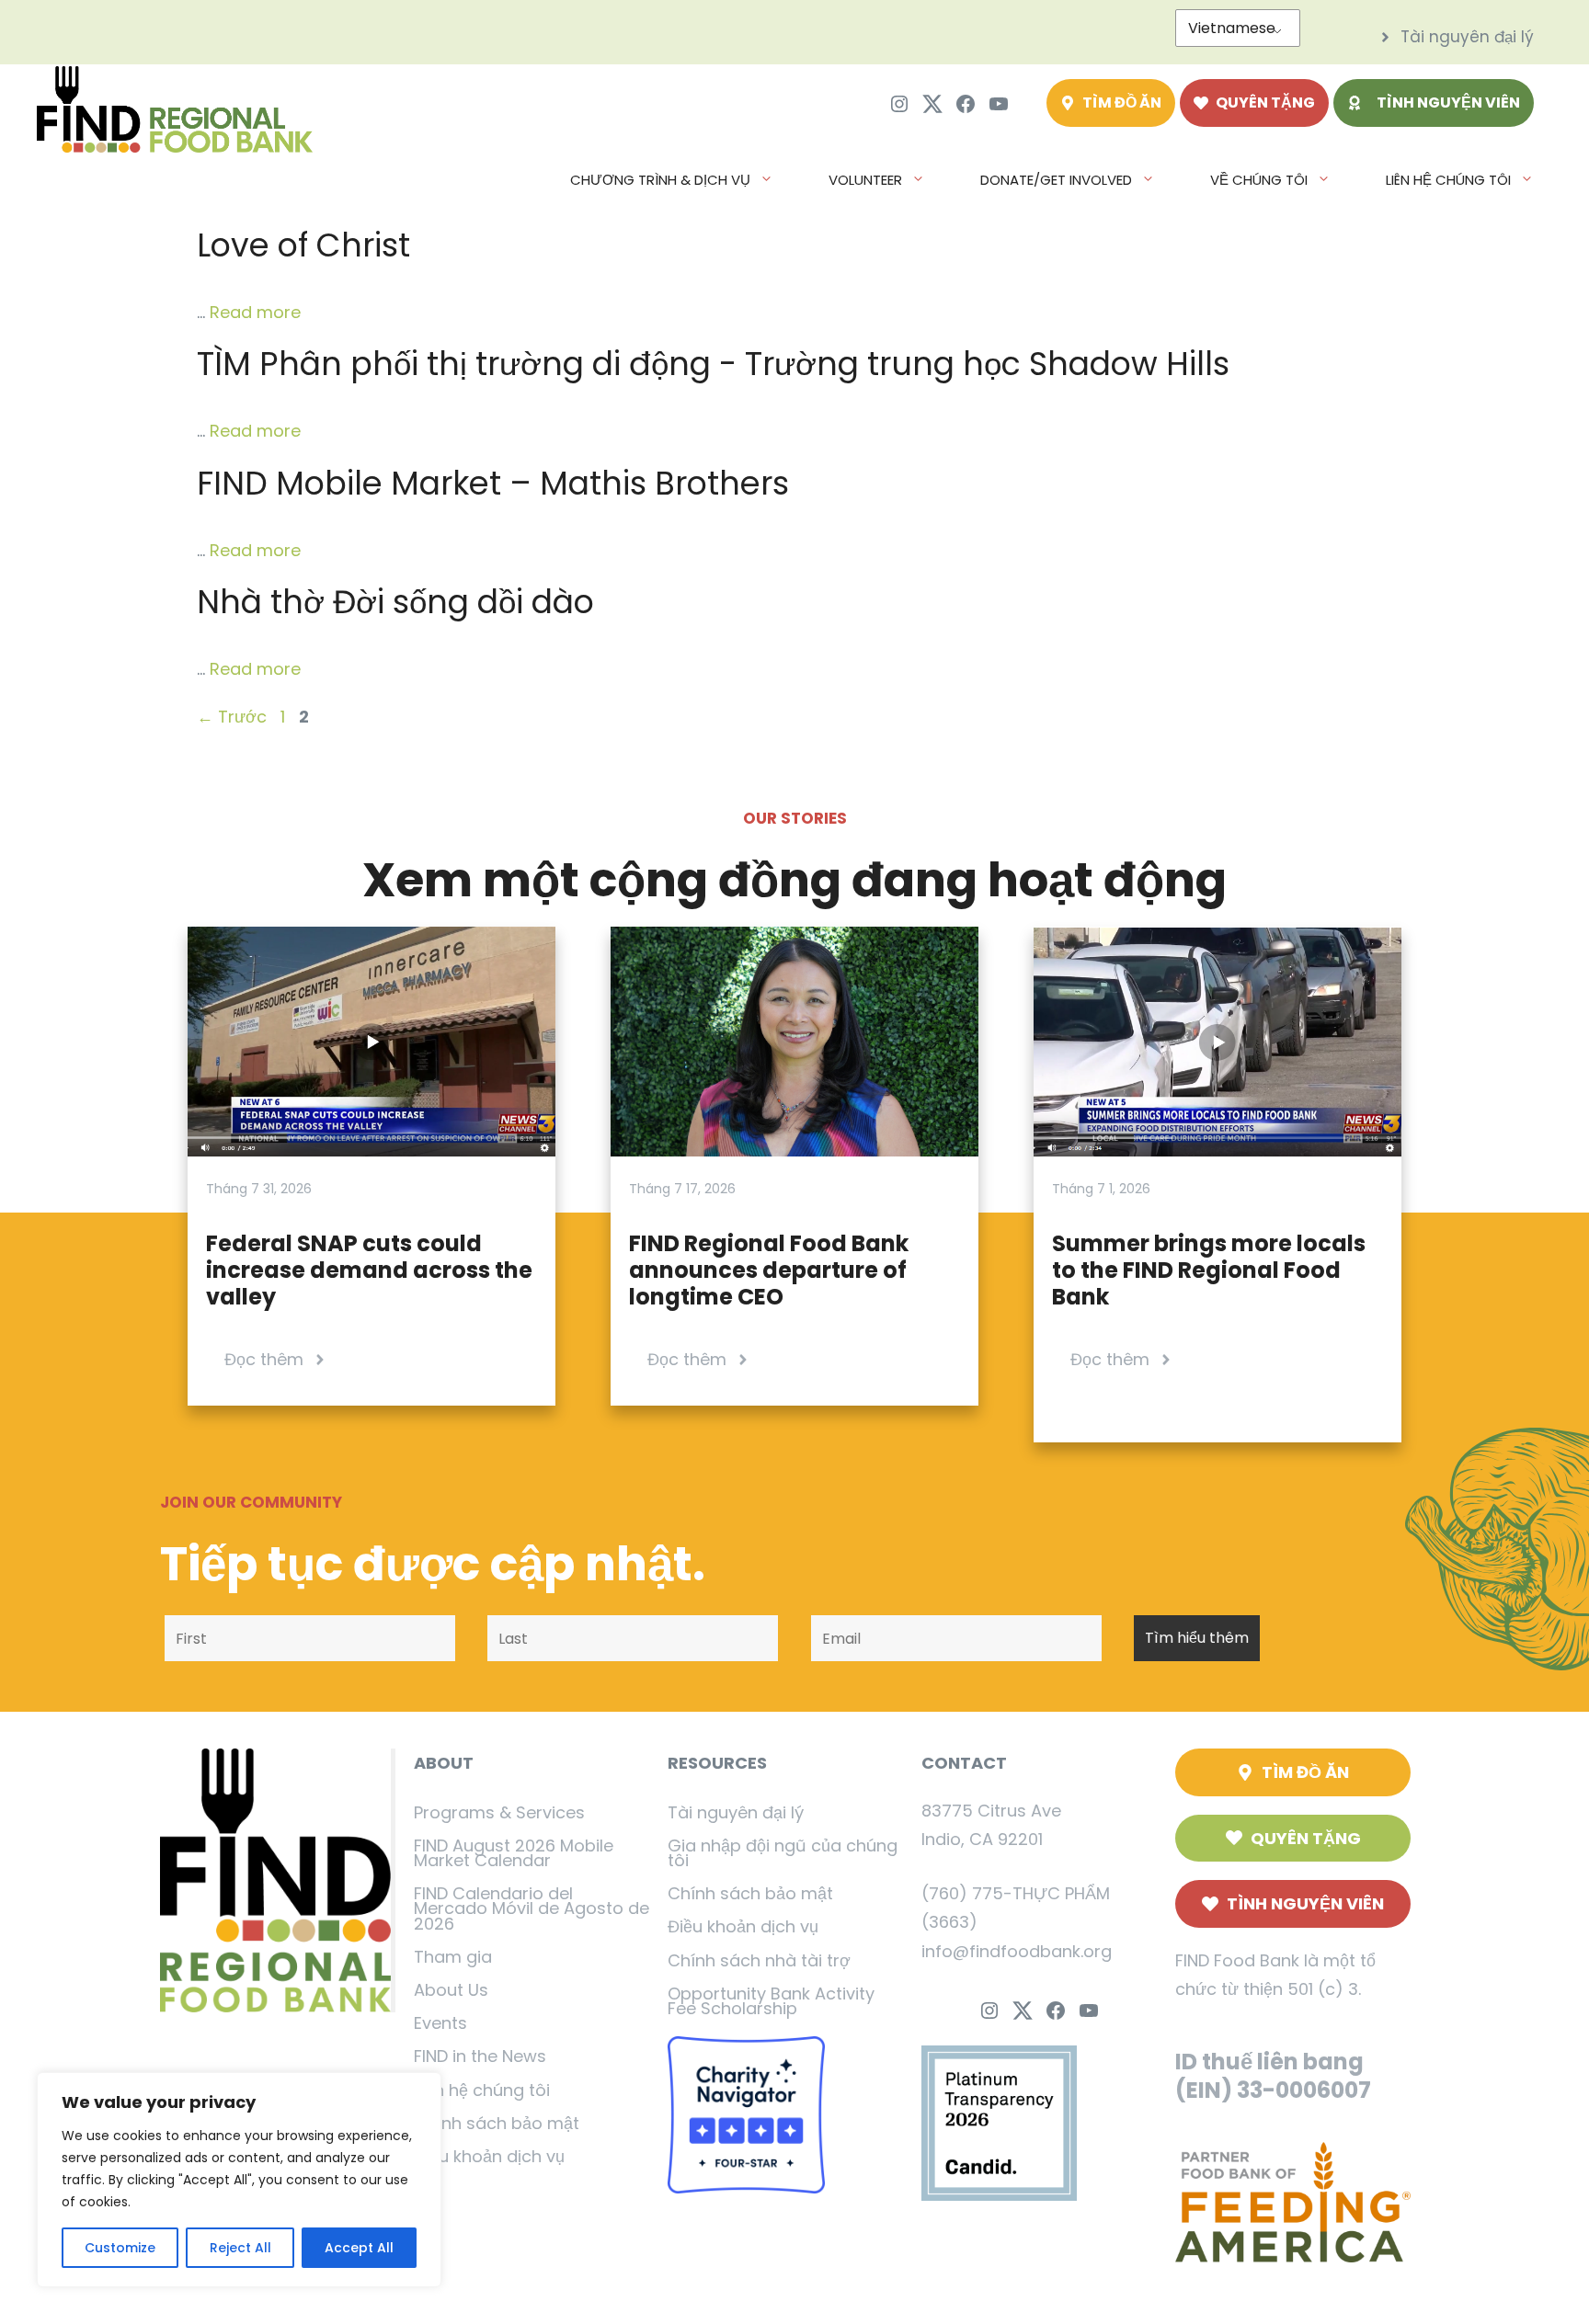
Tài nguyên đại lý (736, 1812)
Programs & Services (499, 1812)
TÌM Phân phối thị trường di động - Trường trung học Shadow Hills (713, 364)
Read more (255, 312)
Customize (120, 2248)
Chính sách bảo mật (497, 2123)
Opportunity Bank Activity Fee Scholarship (771, 2001)
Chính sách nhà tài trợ (759, 1960)
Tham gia (453, 1957)
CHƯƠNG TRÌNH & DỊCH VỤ (660, 180)
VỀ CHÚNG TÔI (1259, 180)
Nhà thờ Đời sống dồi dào (395, 602)
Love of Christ (303, 245)
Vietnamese (1232, 28)
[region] (239, 2180)
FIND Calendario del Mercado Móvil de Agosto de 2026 (532, 1908)
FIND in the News (480, 2056)
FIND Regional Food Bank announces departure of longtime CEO (769, 1270)
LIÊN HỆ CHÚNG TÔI (1448, 180)
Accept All (359, 2248)
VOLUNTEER (865, 180)
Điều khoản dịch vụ (489, 2156)
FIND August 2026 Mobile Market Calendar (514, 1853)
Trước (232, 717)
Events (440, 2023)
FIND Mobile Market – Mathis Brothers (493, 483)
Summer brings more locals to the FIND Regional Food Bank (1209, 1270)
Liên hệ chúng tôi (482, 2090)
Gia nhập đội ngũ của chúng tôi (783, 1853)
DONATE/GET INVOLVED (1056, 180)
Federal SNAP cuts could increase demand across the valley (369, 1270)
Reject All (240, 2248)
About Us (451, 1990)
